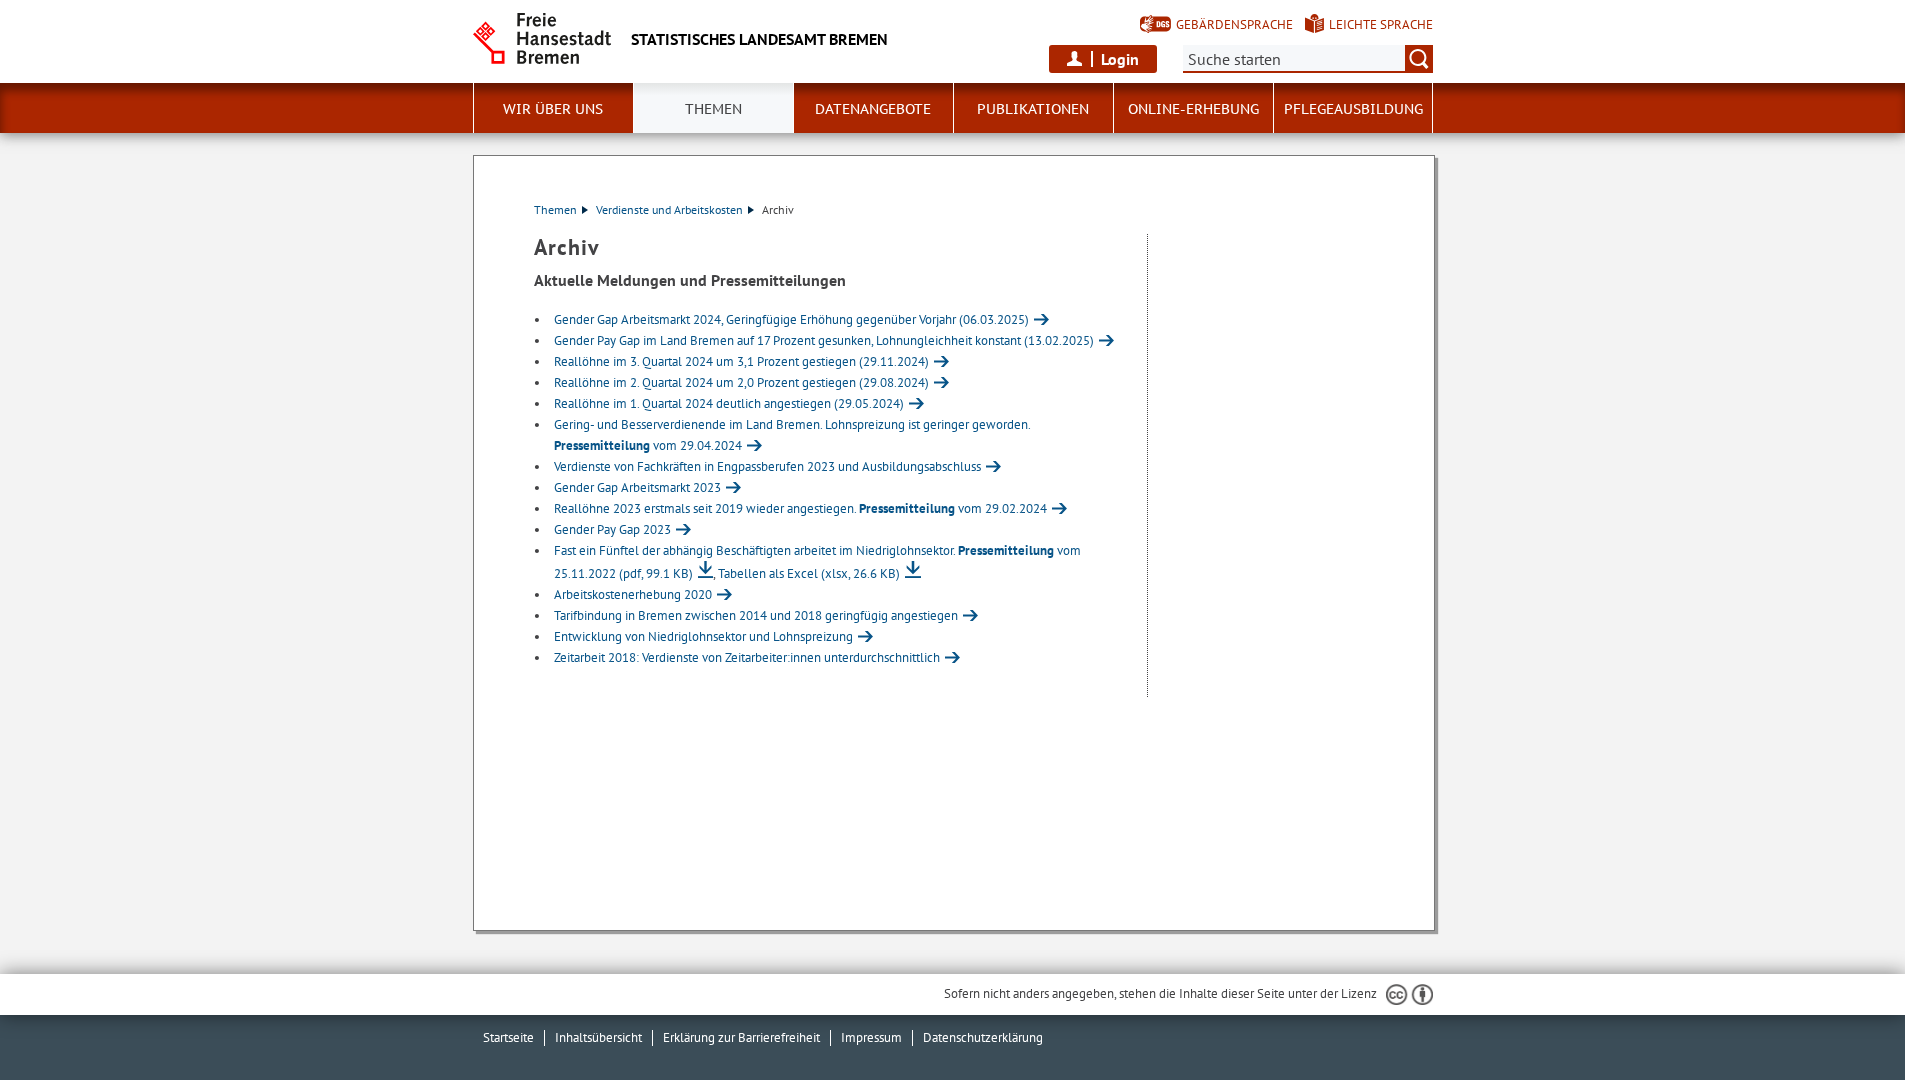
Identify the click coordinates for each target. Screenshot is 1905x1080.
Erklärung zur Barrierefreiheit (741, 1037)
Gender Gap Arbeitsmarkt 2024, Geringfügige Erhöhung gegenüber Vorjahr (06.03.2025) (791, 319)
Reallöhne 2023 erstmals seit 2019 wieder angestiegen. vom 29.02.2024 (800, 508)
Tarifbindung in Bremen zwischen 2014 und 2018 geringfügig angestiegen (756, 615)
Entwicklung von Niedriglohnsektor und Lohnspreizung (703, 636)
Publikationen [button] (1033, 109)
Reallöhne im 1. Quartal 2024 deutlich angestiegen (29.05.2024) (729, 403)
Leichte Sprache (1381, 24)
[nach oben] (1843, 1018)
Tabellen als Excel (809, 573)
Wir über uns (553, 109)
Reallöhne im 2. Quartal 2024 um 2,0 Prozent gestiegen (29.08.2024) (741, 382)
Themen (713, 109)
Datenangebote (873, 109)
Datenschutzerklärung (983, 1037)
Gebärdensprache (1234, 24)
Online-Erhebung (1193, 109)
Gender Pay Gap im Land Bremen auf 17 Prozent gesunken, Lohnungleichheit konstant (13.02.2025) (824, 340)
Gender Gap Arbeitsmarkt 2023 (637, 487)
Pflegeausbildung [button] (1353, 109)
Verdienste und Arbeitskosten (669, 209)
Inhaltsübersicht (598, 1037)
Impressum (871, 1037)
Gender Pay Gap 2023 (612, 529)
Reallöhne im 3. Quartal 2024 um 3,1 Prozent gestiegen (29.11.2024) (741, 361)
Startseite (508, 1037)
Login (1120, 59)
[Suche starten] (1419, 59)
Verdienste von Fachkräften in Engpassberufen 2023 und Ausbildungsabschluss (767, 466)
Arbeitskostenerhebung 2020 (633, 594)
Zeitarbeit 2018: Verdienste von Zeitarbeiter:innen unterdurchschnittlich (747, 657)
